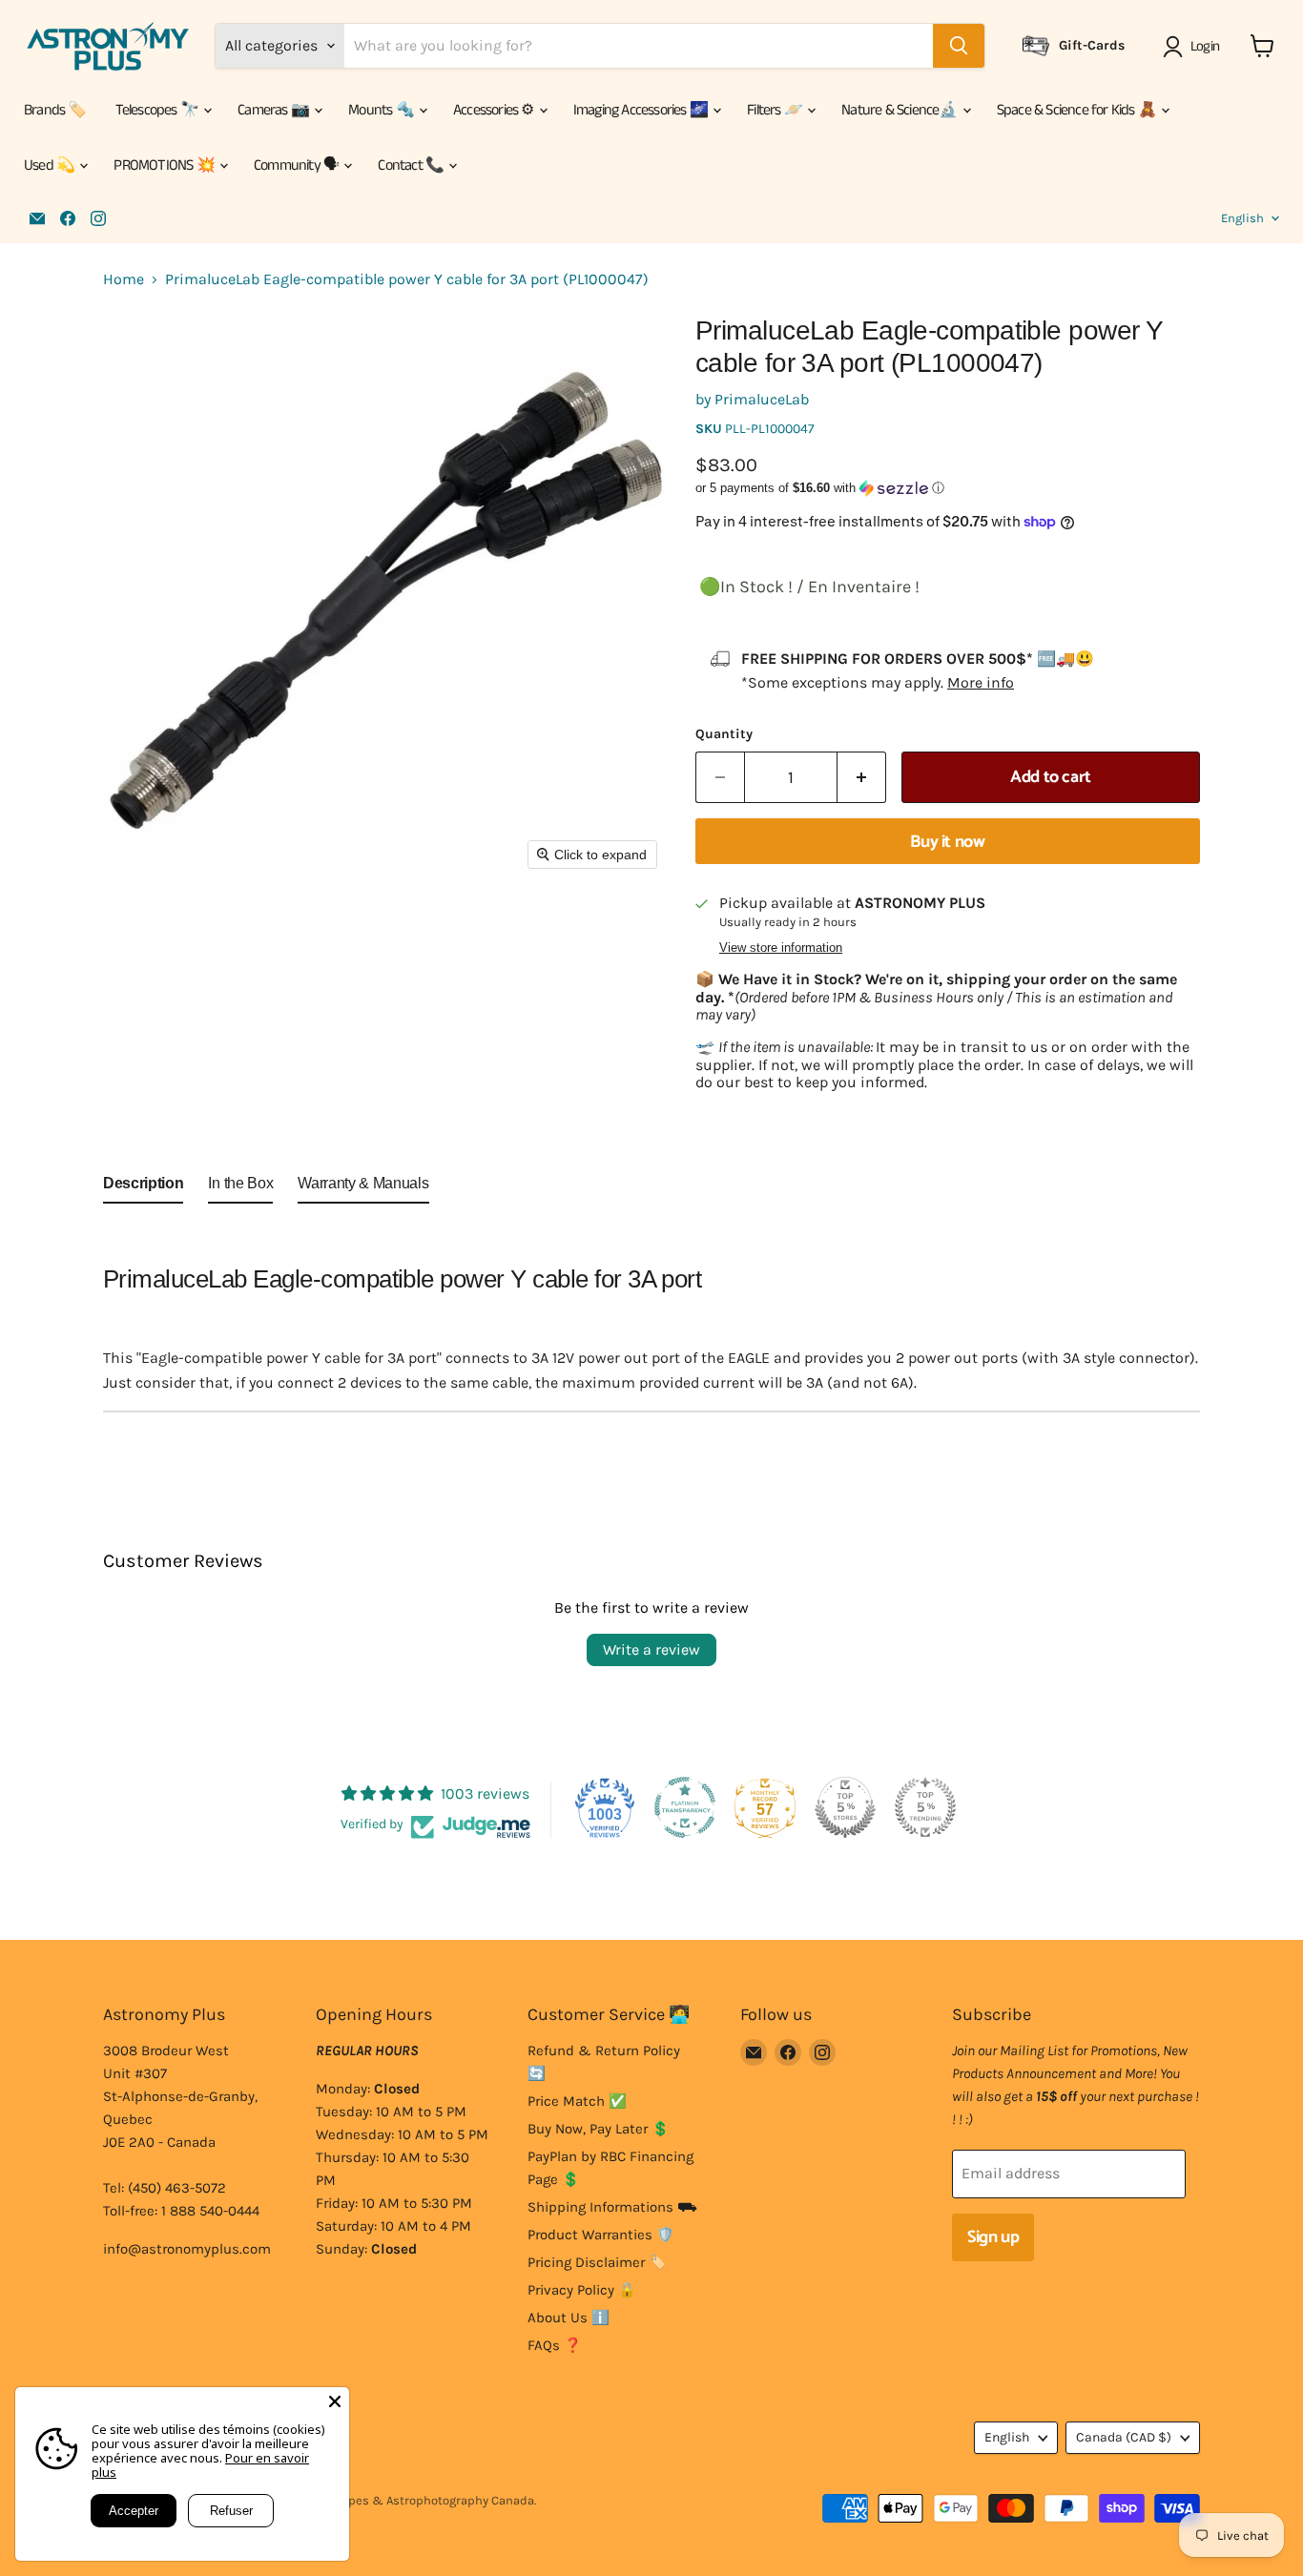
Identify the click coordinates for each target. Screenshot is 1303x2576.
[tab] (143, 1187)
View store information (781, 948)
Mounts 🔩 (383, 110)
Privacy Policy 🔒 (582, 2290)
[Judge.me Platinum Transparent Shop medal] (685, 1807)
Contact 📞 (412, 165)
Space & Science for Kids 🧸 (1078, 110)
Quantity (724, 734)
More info (981, 682)
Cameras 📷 (275, 110)
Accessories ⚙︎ (495, 110)
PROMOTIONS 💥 (165, 165)
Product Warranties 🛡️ (601, 2235)
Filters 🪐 (776, 110)
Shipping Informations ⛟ (612, 2207)
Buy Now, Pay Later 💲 (599, 2129)
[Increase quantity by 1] (862, 778)
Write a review (651, 1649)
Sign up (993, 2237)
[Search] (959, 46)
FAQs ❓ (555, 2345)
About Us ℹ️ (569, 2318)
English (1242, 218)
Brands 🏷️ (55, 110)
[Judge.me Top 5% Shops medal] (845, 1807)
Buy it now (947, 842)
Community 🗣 (298, 165)
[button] (1195, 47)
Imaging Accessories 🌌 (642, 110)
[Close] (335, 2401)
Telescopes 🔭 (159, 110)
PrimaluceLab (762, 399)
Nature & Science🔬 (901, 110)
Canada (1124, 2437)
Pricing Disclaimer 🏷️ (597, 2262)
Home (124, 279)
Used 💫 (51, 165)
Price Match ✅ (577, 2101)
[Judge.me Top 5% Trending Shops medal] (925, 1807)
